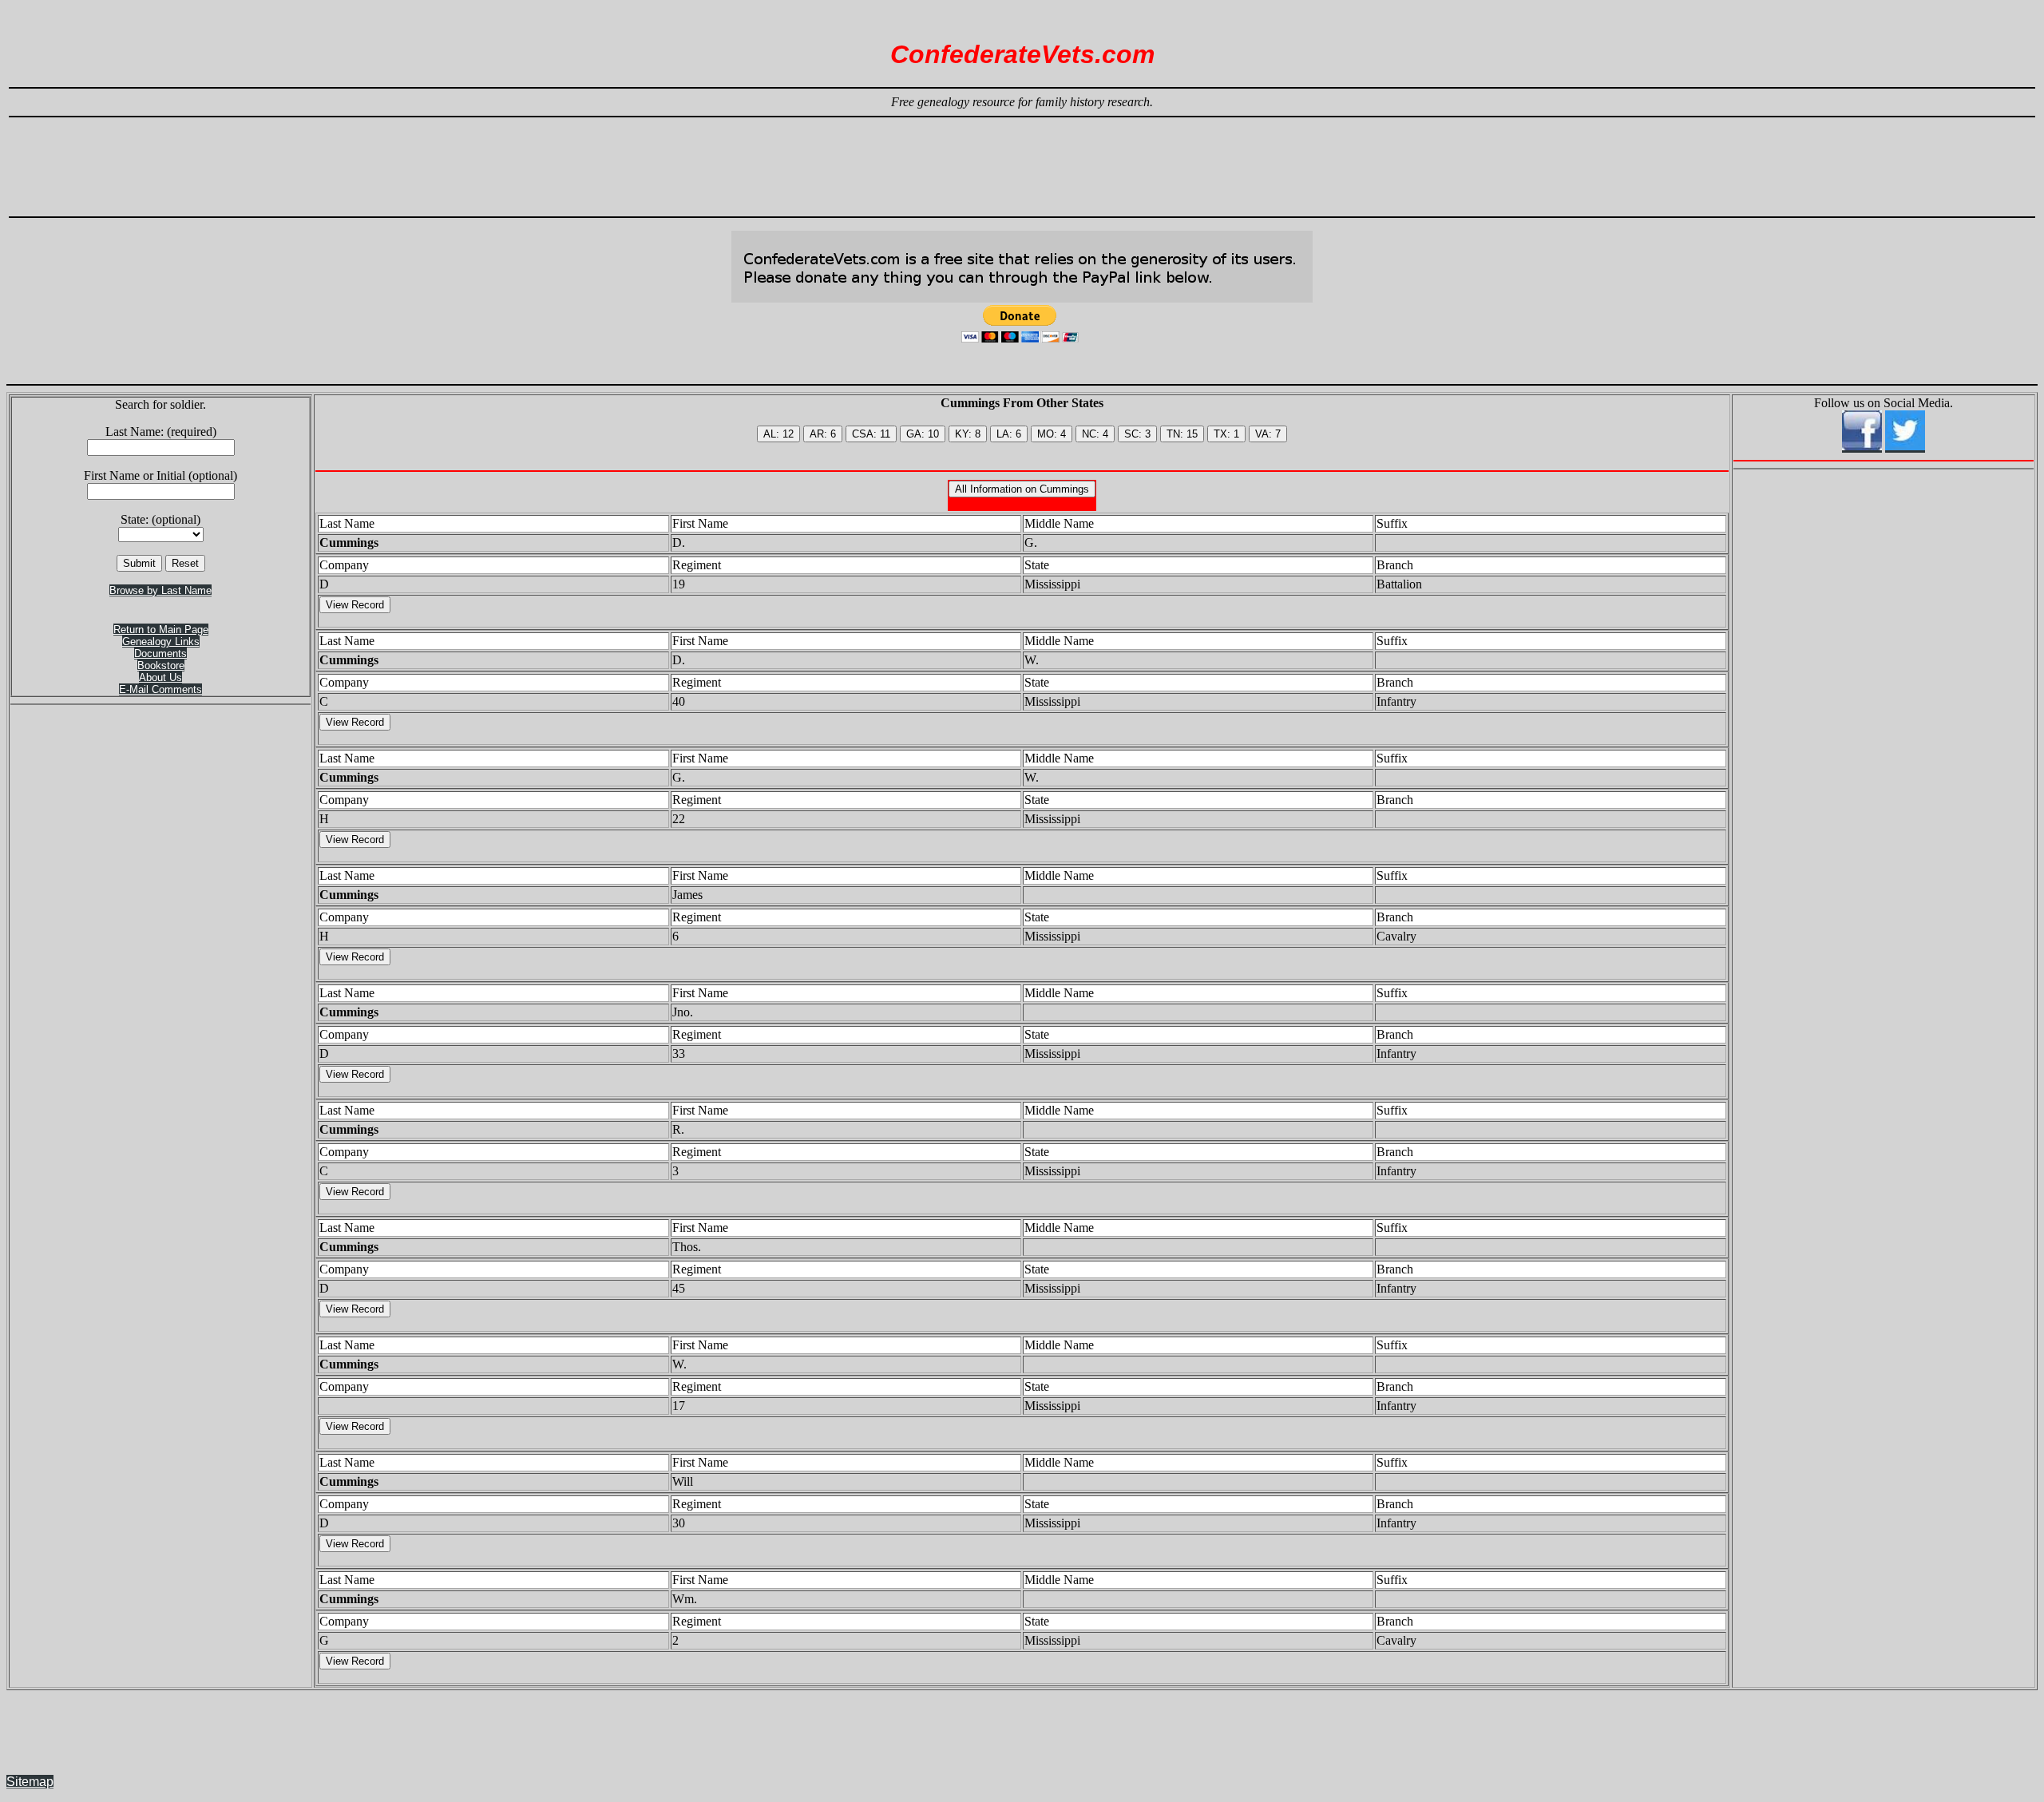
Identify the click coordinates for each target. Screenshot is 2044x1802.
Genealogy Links (161, 642)
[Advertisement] (1022, 160)
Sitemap (30, 1782)
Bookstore (161, 665)
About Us (160, 677)
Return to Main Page (161, 630)
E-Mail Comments (160, 689)
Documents (160, 653)
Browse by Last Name (160, 590)
